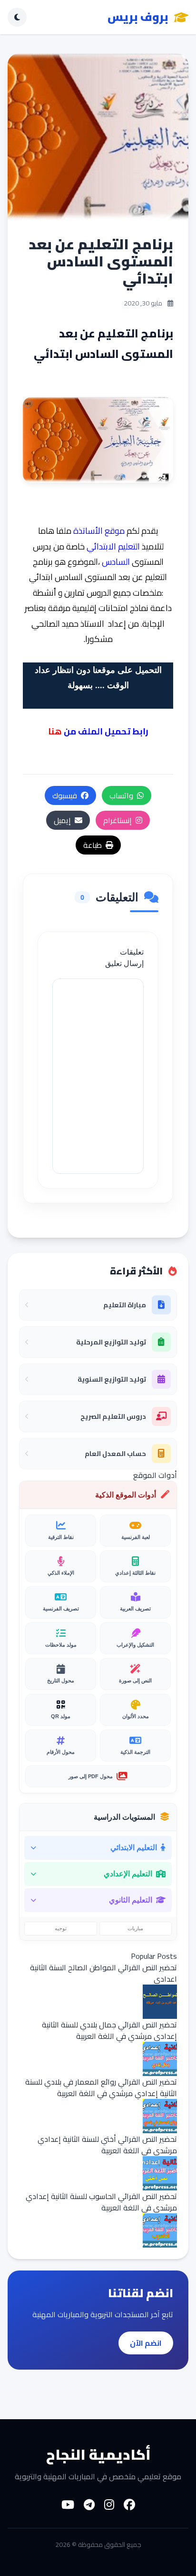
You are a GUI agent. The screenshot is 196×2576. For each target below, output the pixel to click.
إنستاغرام (118, 820)
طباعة (93, 845)
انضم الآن (146, 2343)
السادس (116, 562)
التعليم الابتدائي (113, 546)
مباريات (135, 1928)
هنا (55, 731)
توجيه (61, 1928)
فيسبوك (65, 795)
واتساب (121, 795)
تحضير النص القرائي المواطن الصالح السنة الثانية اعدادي (103, 1973)
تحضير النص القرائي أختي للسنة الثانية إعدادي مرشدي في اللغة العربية (107, 2145)
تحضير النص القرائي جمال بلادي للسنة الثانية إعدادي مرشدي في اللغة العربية (109, 2030)
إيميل (62, 820)
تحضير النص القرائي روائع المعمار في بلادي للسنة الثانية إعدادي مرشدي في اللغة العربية (101, 2087)
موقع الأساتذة (99, 531)
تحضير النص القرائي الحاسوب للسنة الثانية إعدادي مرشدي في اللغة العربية (101, 2202)
